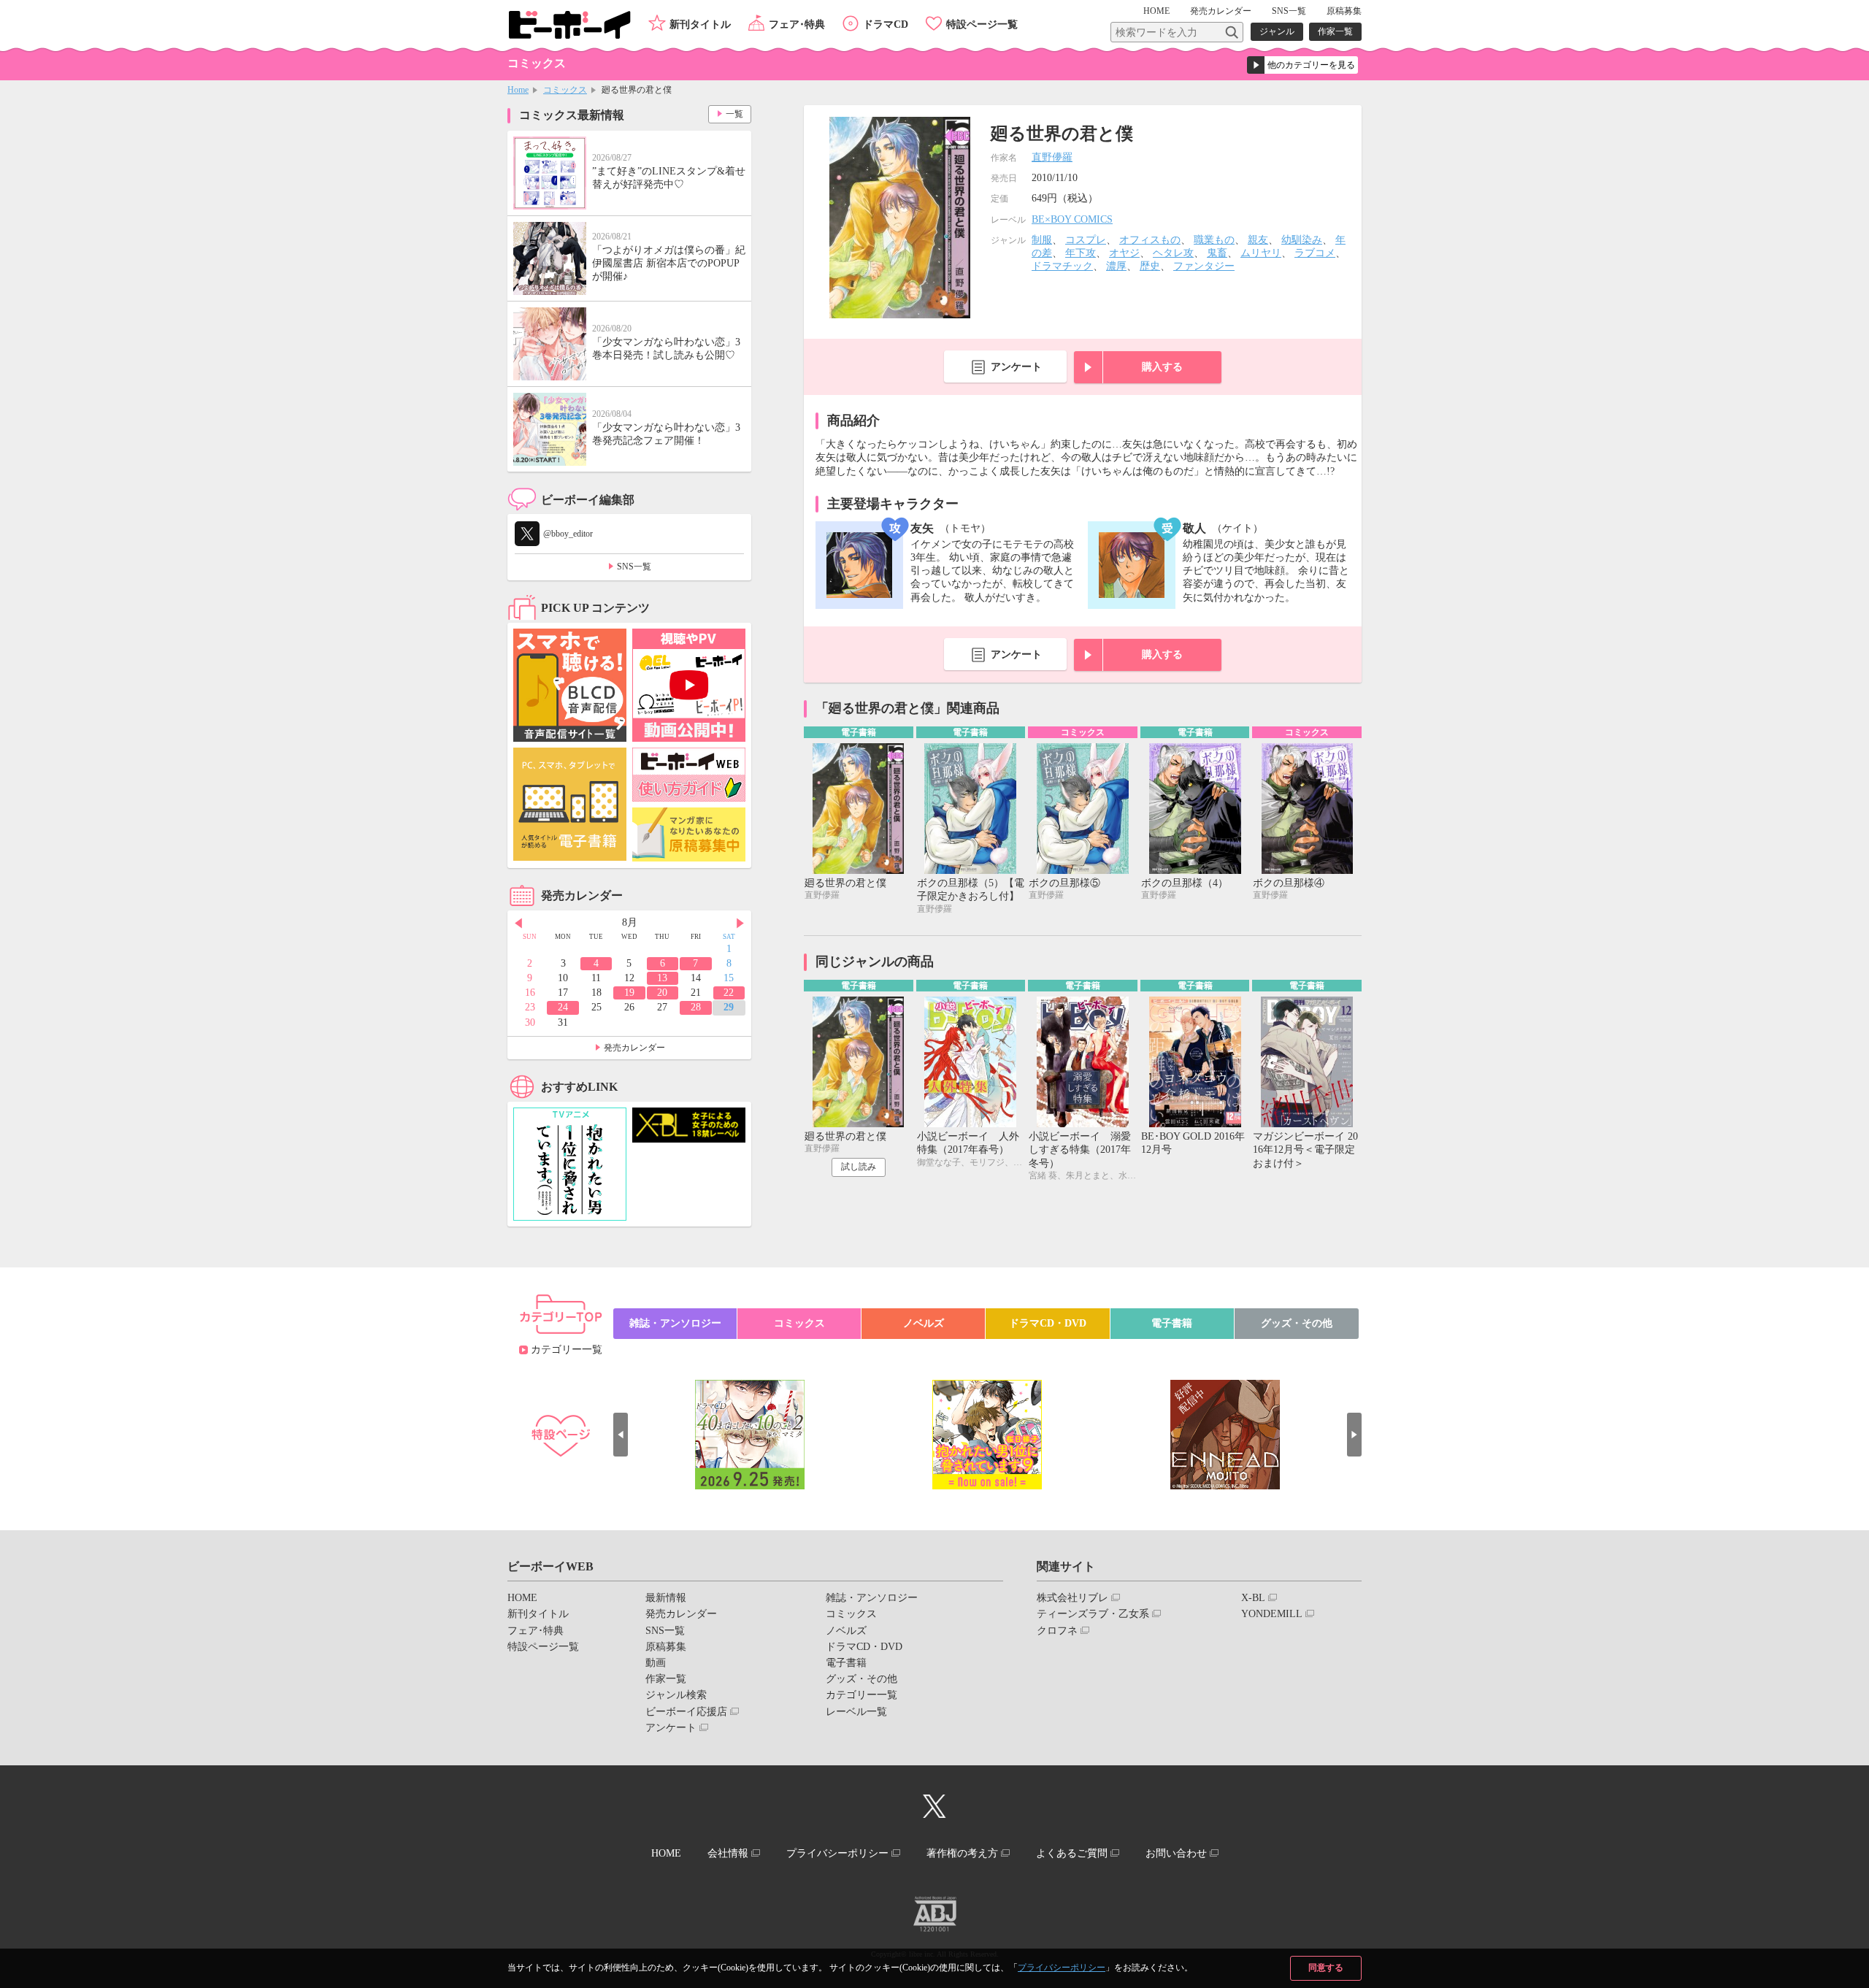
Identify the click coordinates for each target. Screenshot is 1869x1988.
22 (729, 993)
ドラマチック (1062, 266)
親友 (1258, 240)
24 (563, 1007)
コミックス (565, 90)
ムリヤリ (1261, 253)
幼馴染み (1302, 240)
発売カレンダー (634, 1048)
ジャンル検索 (676, 1695)
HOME (1156, 11)
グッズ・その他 (1297, 1323)
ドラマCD (886, 24)
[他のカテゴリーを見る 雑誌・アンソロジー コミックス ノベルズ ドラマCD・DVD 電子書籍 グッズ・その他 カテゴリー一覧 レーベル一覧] (1302, 65)
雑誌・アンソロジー (675, 1323)
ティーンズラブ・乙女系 (1093, 1614)
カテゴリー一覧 (567, 1350)
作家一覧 (1335, 31)
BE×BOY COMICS (1072, 219)
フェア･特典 (797, 24)
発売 (1221, 11)
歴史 (1150, 266)
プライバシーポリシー (1062, 1968)
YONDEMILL (1272, 1614)
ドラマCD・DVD (1048, 1323)
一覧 (734, 114)
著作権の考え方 (962, 1853)
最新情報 (666, 1598)
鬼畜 (1217, 253)
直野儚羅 (1052, 157)
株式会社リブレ (1072, 1598)
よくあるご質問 (1072, 1853)
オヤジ (1124, 253)
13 (662, 978)
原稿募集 (1344, 11)
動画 (656, 1663)
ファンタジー (1204, 266)
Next (740, 924)
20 (662, 993)
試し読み (859, 1167)
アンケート (1016, 367)
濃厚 (1116, 266)
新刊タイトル (700, 24)
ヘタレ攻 (1173, 253)
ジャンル (1277, 31)
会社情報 (728, 1853)
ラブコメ (1315, 253)
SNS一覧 (1289, 11)
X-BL (1253, 1598)
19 (629, 993)
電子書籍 (1172, 1323)
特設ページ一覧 (982, 24)
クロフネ (1057, 1631)
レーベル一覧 (856, 1712)
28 (696, 1007)
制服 (1042, 240)
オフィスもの (1150, 240)
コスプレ (1086, 240)
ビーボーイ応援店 (686, 1712)
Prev (518, 924)
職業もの (1214, 240)
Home (518, 90)
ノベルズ (924, 1323)
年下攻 (1081, 253)
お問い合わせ (1176, 1853)
